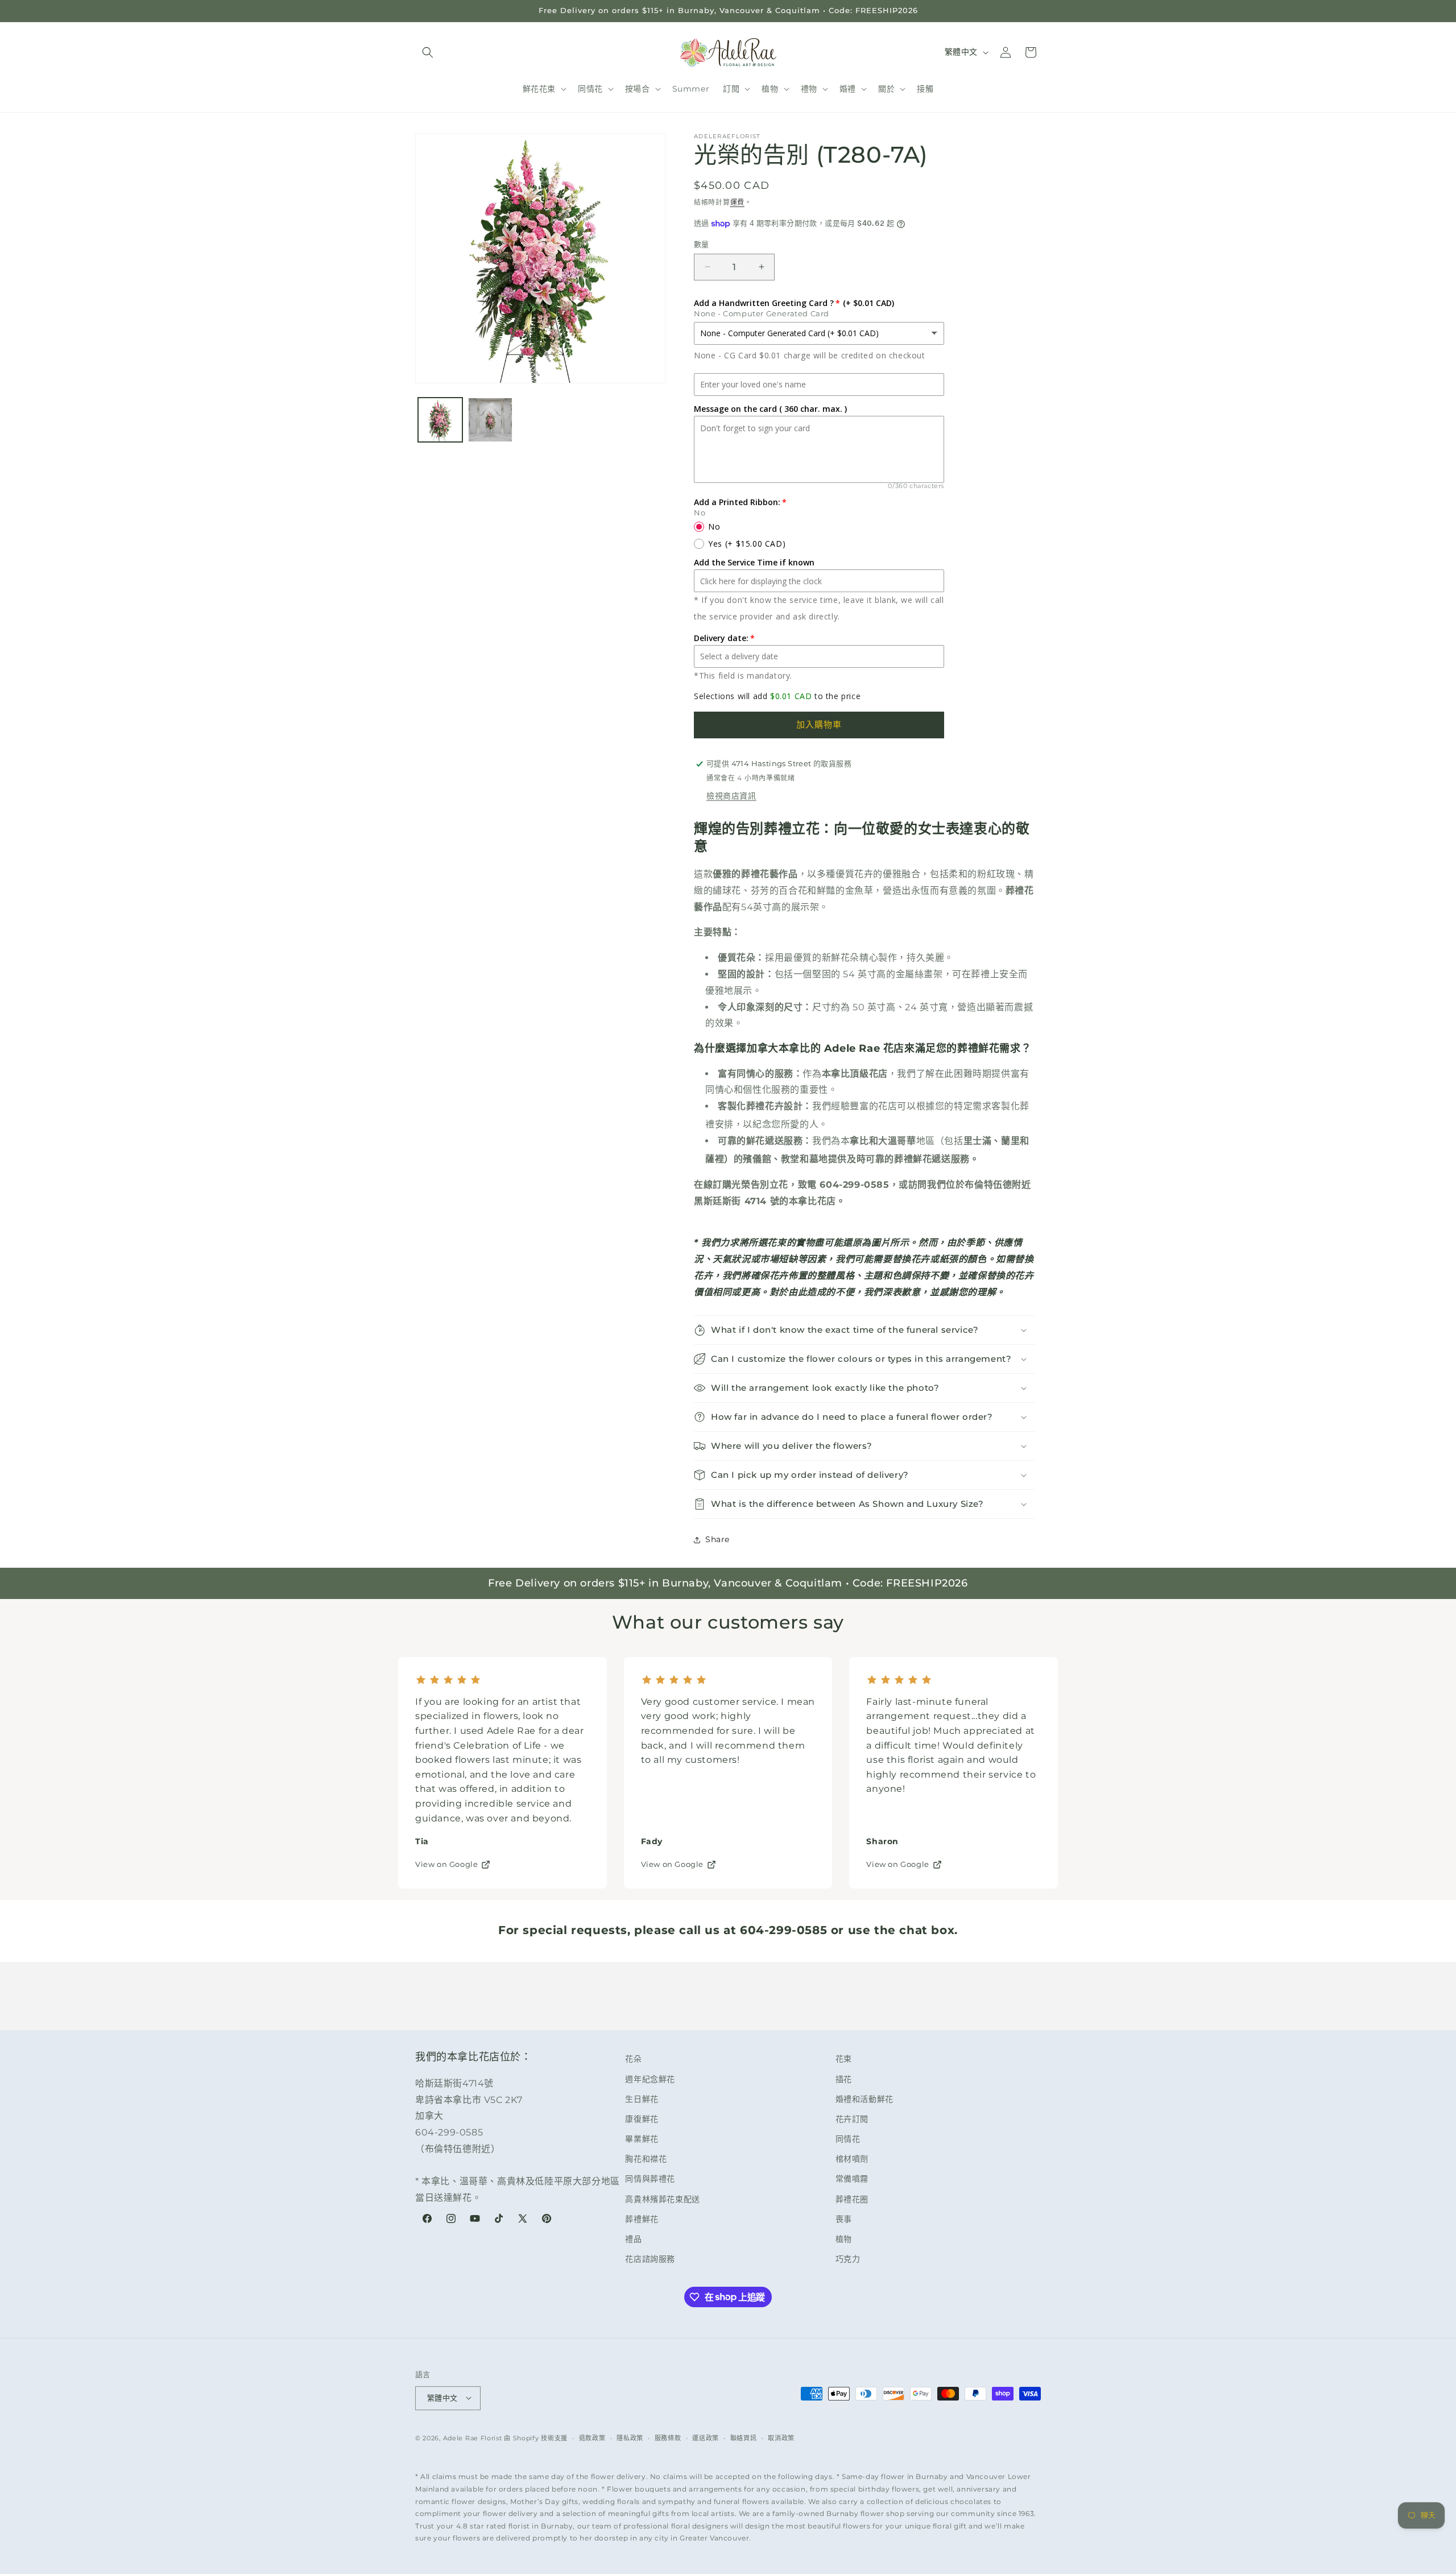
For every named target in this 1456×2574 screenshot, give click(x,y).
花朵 (633, 2059)
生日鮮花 (642, 2099)
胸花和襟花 (646, 2159)
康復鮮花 (642, 2119)
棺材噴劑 (852, 2159)
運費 (737, 202)
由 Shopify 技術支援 (536, 2437)
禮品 (633, 2239)
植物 (844, 2239)
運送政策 (706, 2437)
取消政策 (781, 2437)
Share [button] (717, 1539)
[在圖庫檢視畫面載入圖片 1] (440, 420)
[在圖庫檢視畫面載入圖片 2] (490, 420)
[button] (428, 52)
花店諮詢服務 (650, 2259)
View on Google (446, 1864)
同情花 (848, 2139)
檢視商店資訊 (731, 796)
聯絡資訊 (744, 2437)
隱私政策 (630, 2437)
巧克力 (848, 2259)
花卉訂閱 (852, 2119)
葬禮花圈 (852, 2199)
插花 (844, 2079)
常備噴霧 (852, 2179)
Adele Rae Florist (473, 2437)
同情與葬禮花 (650, 2179)
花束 (844, 2059)
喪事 (844, 2219)
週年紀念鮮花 (650, 2079)
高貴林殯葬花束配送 (662, 2199)
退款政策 (592, 2437)
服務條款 (668, 2437)
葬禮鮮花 (642, 2219)
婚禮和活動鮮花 (864, 2099)
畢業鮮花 (642, 2139)
